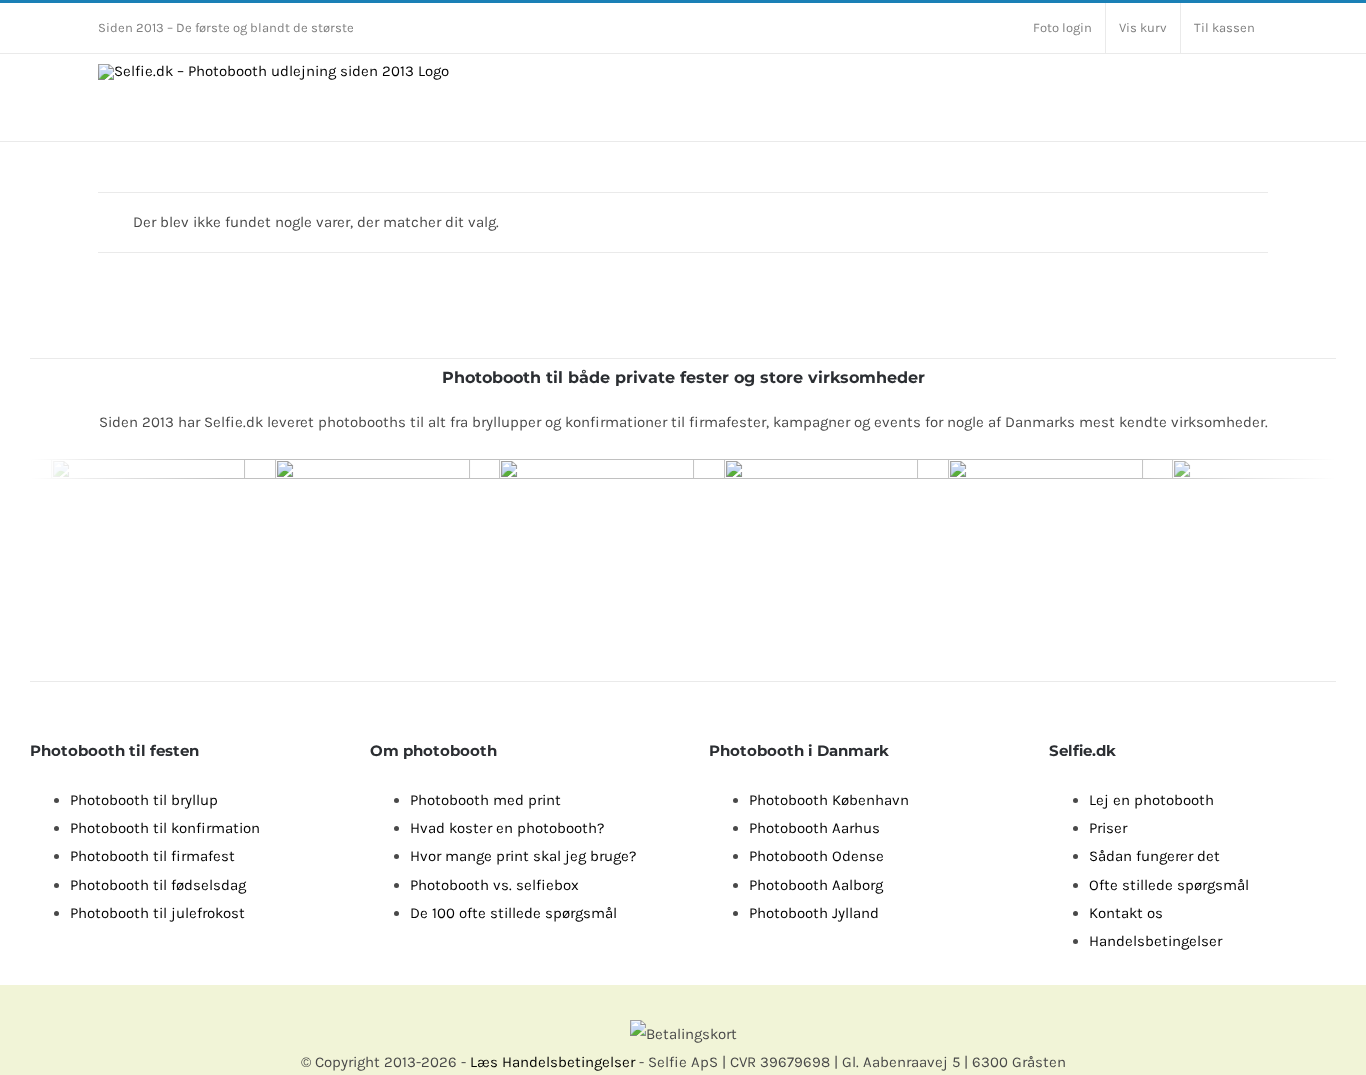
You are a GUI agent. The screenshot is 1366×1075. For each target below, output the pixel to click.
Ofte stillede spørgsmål (1169, 885)
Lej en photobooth (1151, 800)
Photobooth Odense (816, 856)
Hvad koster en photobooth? (507, 828)
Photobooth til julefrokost (157, 913)
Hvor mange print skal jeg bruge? (523, 856)
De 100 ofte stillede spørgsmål (513, 913)
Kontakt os (1126, 913)
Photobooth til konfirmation (165, 828)
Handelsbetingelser (1155, 941)
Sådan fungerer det (1154, 856)
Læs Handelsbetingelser (552, 1062)
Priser (1108, 828)
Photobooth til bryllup (144, 800)
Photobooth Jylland (814, 913)
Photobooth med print (485, 800)
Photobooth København (829, 800)
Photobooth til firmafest (152, 856)
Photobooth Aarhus (814, 828)
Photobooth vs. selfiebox (494, 885)
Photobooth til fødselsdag (158, 885)
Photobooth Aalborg (816, 885)
